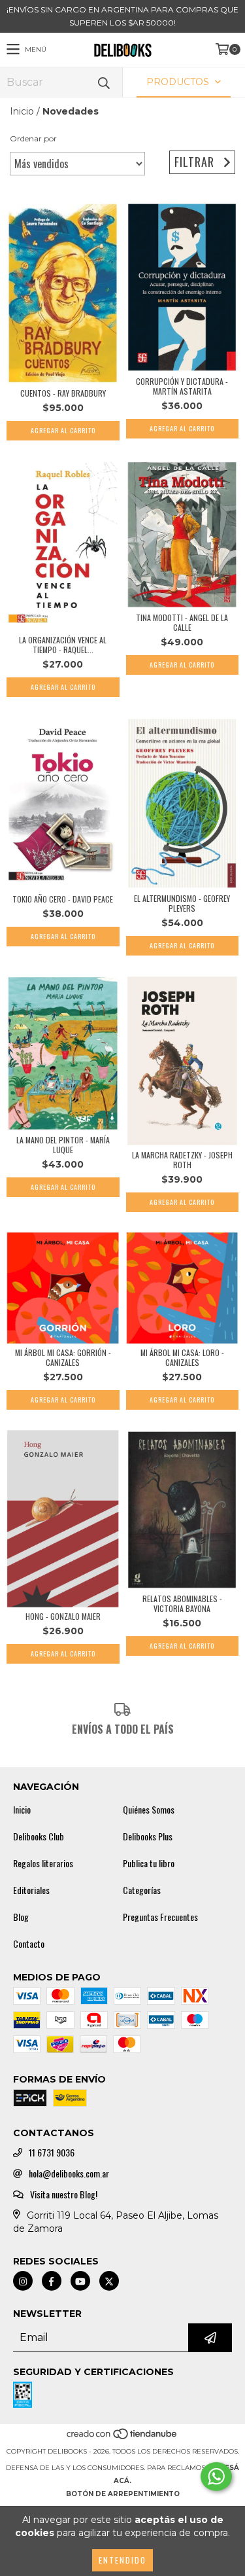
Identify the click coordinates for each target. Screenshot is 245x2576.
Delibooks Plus (148, 1836)
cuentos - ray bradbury (63, 393)
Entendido (122, 2560)
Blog (21, 1917)
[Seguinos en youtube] (80, 2281)
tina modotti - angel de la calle (182, 622)
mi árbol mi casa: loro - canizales (182, 1357)
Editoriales (31, 1890)
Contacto (29, 1944)
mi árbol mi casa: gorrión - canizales (63, 1357)
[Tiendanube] (122, 2438)
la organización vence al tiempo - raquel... (63, 645)
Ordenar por (33, 138)
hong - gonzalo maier (63, 1616)
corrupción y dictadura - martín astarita (182, 386)
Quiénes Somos (149, 1810)
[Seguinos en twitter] (109, 2281)
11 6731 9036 (52, 2153)
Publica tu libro (149, 1863)
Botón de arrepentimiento (123, 2494)
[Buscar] (103, 82)
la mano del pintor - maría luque (63, 1145)
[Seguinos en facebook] (52, 2281)
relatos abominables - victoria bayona (182, 1603)
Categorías (142, 1890)
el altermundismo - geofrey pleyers (182, 903)
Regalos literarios (43, 1863)
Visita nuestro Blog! (64, 2194)
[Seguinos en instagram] (23, 2281)
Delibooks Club (39, 1836)
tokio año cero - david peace (63, 899)
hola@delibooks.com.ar (69, 2173)
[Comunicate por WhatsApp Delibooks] (216, 2477)
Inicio (22, 111)
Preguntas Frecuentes (160, 1917)
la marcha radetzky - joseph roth (182, 1160)
